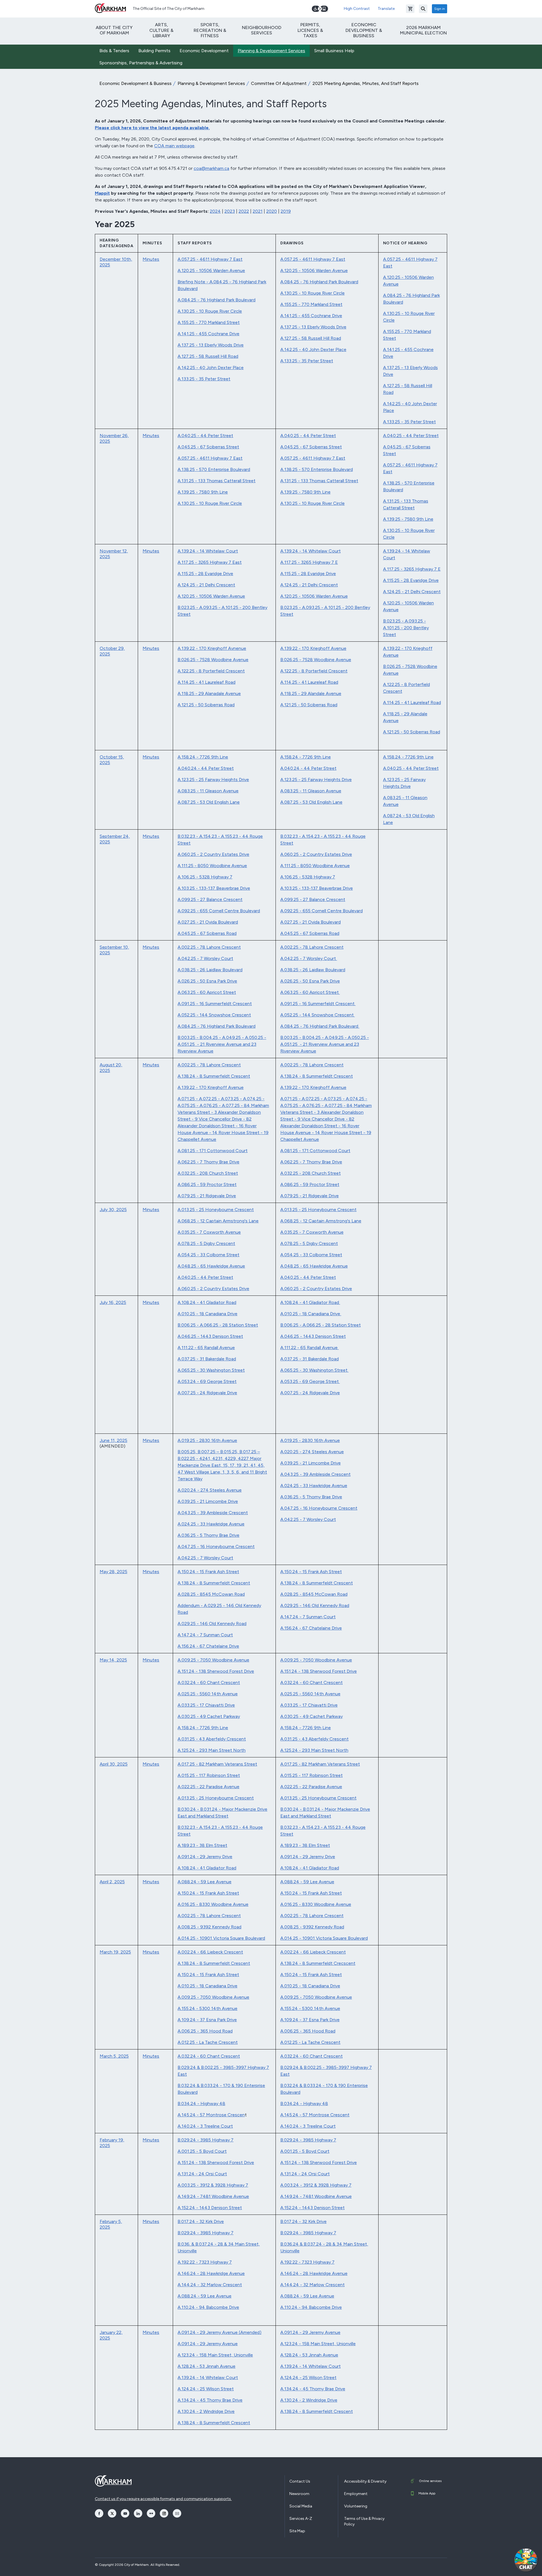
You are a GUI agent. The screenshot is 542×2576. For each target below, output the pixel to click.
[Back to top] (499, 2566)
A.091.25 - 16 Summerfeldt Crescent (215, 1004)
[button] (526, 2560)
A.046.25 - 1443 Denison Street (210, 1336)
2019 (286, 211)
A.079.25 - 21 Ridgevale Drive (207, 1196)
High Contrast (357, 9)
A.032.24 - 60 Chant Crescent (209, 1682)
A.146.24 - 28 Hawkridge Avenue (211, 2273)
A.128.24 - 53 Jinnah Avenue (206, 2366)
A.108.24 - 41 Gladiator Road (207, 1302)
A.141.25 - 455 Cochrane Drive (208, 334)
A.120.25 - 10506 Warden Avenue (211, 270)
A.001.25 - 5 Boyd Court (202, 2151)
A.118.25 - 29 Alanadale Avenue (209, 693)
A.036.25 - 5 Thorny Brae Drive (208, 1535)
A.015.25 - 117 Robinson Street (209, 1775)
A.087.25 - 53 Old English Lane (209, 802)
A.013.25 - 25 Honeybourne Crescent (216, 1210)
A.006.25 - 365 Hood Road (205, 2031)
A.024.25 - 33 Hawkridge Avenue (211, 1524)
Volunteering (356, 2506)
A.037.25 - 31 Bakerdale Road (207, 1359)
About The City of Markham (114, 30)
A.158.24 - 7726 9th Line (203, 757)
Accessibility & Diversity (365, 2481)
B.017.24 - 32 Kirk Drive (201, 2221)
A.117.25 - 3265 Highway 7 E (309, 562)
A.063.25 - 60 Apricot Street (207, 992)
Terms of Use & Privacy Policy (364, 2521)
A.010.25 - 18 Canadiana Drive (207, 1314)
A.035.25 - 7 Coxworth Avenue (209, 1232)
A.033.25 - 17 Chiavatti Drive (206, 1705)
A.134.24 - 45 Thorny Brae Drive (210, 2400)
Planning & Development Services (271, 51)
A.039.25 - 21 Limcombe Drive (208, 1501)
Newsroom (299, 2494)
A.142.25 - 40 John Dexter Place (211, 368)
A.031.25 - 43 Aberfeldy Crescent (212, 1739)
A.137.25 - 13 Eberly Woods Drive (211, 345)
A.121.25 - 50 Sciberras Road (206, 705)
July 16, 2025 (113, 1302)
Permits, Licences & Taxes (310, 30)
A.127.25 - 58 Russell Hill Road (208, 356)
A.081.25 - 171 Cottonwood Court (213, 1151)
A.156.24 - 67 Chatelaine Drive (208, 1646)
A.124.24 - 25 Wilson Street (206, 2389)
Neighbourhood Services (262, 30)
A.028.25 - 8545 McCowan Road (211, 1594)
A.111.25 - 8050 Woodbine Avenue (212, 866)
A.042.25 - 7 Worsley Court (205, 958)
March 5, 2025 (114, 2056)
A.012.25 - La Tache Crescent (208, 2042)
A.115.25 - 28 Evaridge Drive (205, 574)
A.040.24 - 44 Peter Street (206, 768)
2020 (272, 211)
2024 (215, 211)
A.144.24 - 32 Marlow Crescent (210, 2285)
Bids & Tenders (114, 51)
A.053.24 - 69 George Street (207, 1381)
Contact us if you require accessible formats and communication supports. (163, 2499)
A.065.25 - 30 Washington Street (211, 1370)
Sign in (440, 9)
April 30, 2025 (114, 1764)
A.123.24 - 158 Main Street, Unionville (215, 2355)
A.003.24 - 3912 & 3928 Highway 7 (316, 2185)
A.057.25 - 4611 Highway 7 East (210, 259)
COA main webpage (174, 146)
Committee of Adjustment (279, 83)
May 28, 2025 (113, 1572)
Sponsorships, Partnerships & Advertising (141, 63)
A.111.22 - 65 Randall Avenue (206, 1348)
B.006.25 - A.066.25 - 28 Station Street (218, 1325)
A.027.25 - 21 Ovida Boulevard (208, 922)
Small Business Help (334, 51)
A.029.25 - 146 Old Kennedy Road (212, 1624)
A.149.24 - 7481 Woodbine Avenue (213, 2196)
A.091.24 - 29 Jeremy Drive (205, 1857)
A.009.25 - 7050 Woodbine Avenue (213, 1660)
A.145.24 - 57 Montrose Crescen (211, 2115)
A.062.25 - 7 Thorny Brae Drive (208, 1162)
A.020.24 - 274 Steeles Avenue (210, 1490)
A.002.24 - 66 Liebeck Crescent (210, 1952)
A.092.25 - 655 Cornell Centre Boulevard (219, 911)
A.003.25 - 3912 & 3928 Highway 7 (213, 2185)
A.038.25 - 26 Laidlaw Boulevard (210, 970)
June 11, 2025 (113, 1440)
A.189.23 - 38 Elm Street (202, 1845)
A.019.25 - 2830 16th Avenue (207, 1440)
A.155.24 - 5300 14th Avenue (207, 2008)
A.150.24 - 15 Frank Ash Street (208, 1572)
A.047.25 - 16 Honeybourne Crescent (216, 1546)
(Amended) (250, 2332)
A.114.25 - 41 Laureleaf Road (206, 682)
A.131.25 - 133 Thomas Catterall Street (217, 481)
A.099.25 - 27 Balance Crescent (210, 899)
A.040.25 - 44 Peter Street (205, 436)
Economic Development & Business (364, 30)
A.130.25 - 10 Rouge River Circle (210, 311)
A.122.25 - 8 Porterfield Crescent (211, 671)
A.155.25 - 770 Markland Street (209, 322)
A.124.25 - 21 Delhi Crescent (206, 585)
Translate (386, 9)
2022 (244, 211)
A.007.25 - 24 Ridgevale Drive (207, 1393)
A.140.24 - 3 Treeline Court (205, 2126)
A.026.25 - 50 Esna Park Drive (207, 981)
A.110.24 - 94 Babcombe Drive (208, 2307)
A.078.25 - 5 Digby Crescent (206, 1243)
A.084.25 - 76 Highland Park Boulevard (217, 300)
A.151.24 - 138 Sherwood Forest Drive (216, 1671)
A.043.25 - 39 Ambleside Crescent (213, 1513)
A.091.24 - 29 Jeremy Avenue (208, 2332)
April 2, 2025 (112, 1882)
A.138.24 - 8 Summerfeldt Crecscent (318, 1963)
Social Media (301, 2506)
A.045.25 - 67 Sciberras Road (207, 933)
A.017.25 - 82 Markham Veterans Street (217, 1764)
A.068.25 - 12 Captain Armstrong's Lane (218, 1221)
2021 (258, 211)
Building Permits (154, 51)
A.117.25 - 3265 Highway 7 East (210, 562)
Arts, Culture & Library (161, 30)
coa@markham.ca (211, 168)
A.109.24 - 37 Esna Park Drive (207, 2020)
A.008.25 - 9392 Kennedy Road (209, 1927)
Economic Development (204, 51)
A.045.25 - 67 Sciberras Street (208, 447)
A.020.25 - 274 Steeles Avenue (312, 1452)
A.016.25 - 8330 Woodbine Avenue (213, 1904)
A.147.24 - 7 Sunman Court (205, 1635)
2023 (230, 211)
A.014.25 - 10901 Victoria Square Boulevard (221, 1938)
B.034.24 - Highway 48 (201, 2103)
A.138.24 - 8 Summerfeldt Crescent (214, 1076)
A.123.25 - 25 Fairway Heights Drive (213, 780)
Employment (356, 2494)
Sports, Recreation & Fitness (210, 30)
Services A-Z (301, 2519)
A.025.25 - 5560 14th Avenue (208, 1694)
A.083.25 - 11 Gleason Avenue (208, 791)
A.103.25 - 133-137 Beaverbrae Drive (214, 888)
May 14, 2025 (113, 1660)
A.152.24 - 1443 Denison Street (210, 2208)
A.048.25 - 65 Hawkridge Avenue (211, 1266)
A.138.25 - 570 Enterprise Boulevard (214, 469)
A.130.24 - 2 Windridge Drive (206, 2411)
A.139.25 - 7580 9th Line (203, 492)
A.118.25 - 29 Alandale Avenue (311, 693)
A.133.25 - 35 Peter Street (204, 379)
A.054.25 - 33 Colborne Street (208, 1255)
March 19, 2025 (115, 1952)
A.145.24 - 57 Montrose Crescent (315, 2115)
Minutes (151, 259)
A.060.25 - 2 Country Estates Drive (213, 854)
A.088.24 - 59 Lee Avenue (205, 1882)
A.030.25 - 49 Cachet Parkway (209, 1716)
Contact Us (300, 2481)
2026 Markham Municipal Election (423, 30)
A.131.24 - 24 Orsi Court (202, 2174)
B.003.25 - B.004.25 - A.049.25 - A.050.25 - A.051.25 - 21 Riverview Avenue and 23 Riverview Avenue (222, 1044)
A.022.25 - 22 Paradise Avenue (208, 1787)
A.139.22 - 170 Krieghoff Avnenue (212, 648)
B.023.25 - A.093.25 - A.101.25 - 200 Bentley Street (406, 628)
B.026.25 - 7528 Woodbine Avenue (213, 660)
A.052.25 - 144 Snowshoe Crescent (214, 1015)
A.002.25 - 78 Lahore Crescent (209, 947)
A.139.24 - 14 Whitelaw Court (208, 551)
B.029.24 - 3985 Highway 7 (206, 2140)
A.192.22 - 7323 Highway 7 (205, 2262)
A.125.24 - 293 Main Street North (212, 1750)
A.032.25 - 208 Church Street (208, 1173)
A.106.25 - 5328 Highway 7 (205, 877)
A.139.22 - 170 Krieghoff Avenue (313, 648)
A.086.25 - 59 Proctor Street (207, 1184)
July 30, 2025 (113, 1210)
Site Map (297, 2531)
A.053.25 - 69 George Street (310, 1381)
